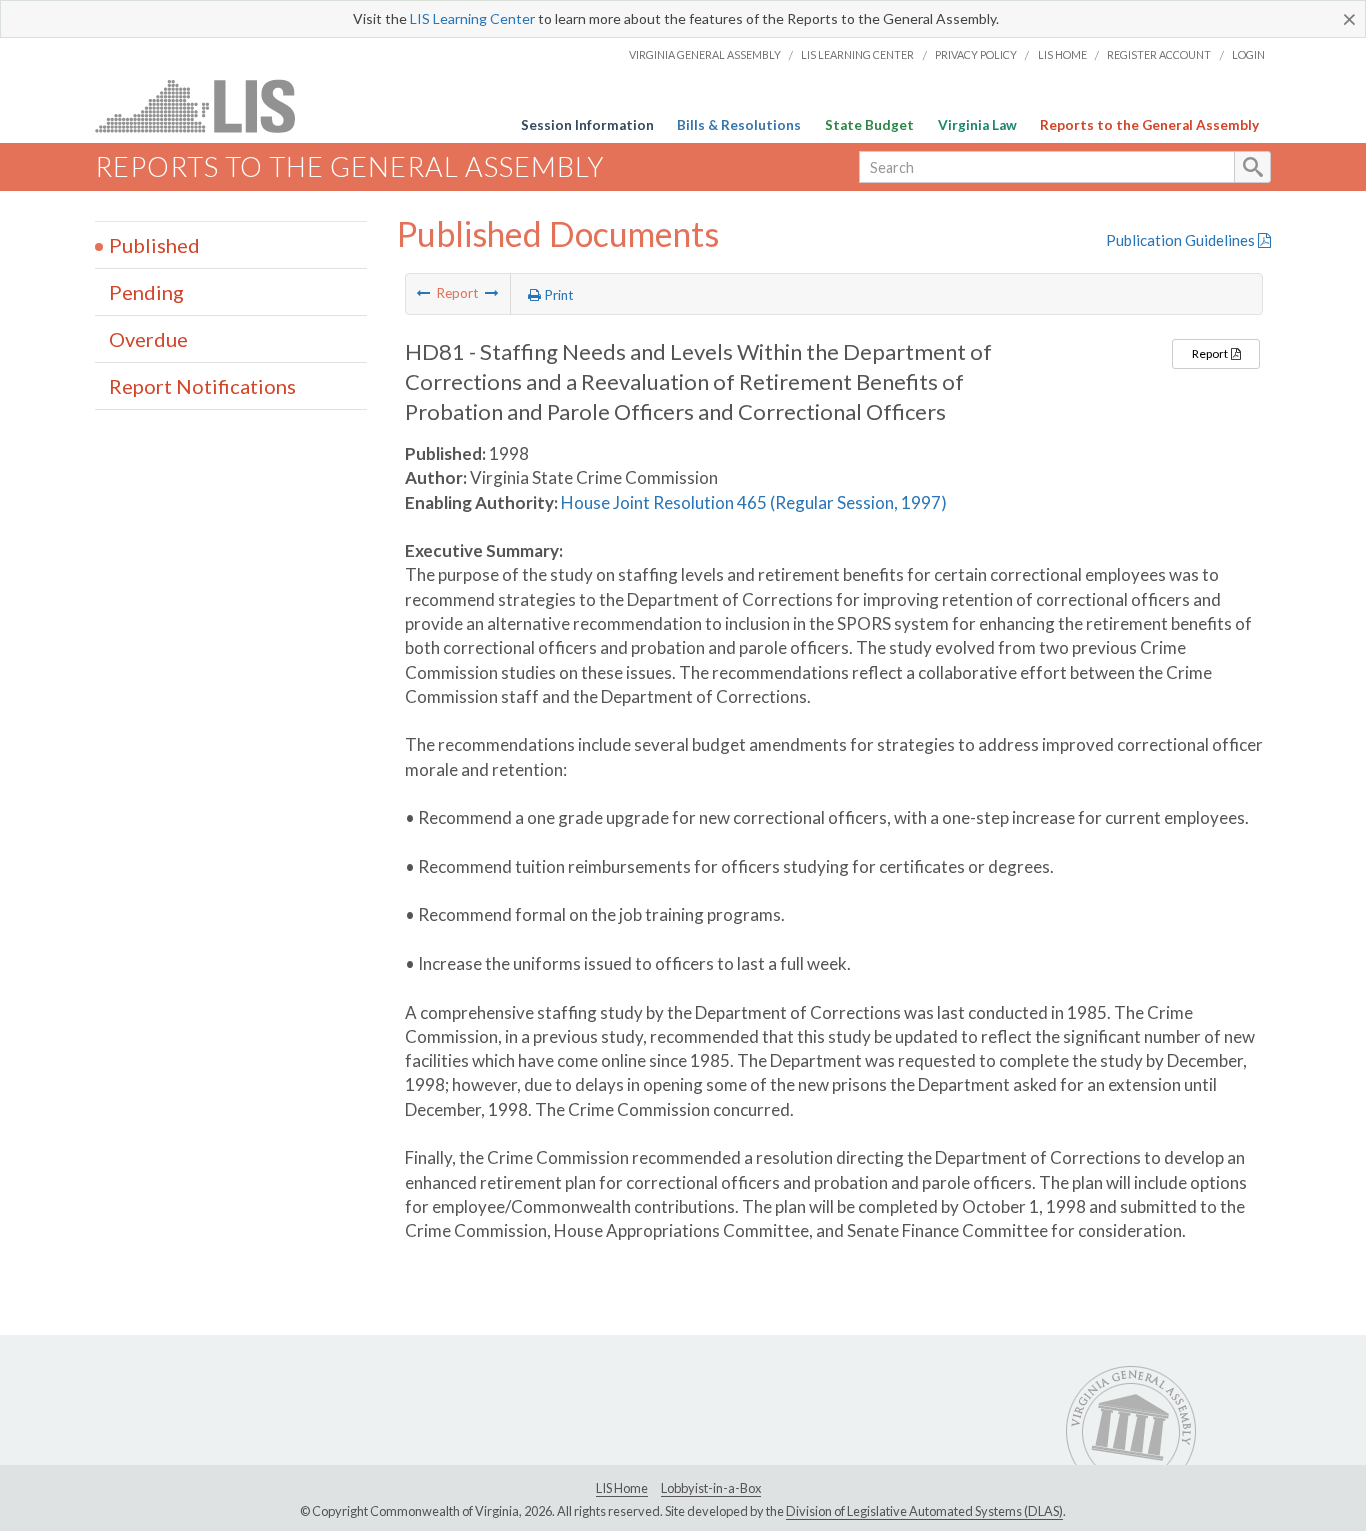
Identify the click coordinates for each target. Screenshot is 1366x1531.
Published (154, 245)
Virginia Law (977, 125)
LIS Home (1062, 54)
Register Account (1159, 54)
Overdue (148, 339)
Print (557, 295)
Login (1248, 54)
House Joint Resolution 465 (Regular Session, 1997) (754, 502)
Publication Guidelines (1182, 240)
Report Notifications (202, 386)
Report (1211, 353)
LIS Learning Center (472, 18)
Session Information (587, 125)
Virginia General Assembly (705, 54)
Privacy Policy (976, 54)
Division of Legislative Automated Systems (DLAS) (924, 1511)
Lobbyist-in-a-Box (711, 1488)
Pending (146, 292)
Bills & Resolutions (739, 125)
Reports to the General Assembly (1149, 125)
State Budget (869, 125)
